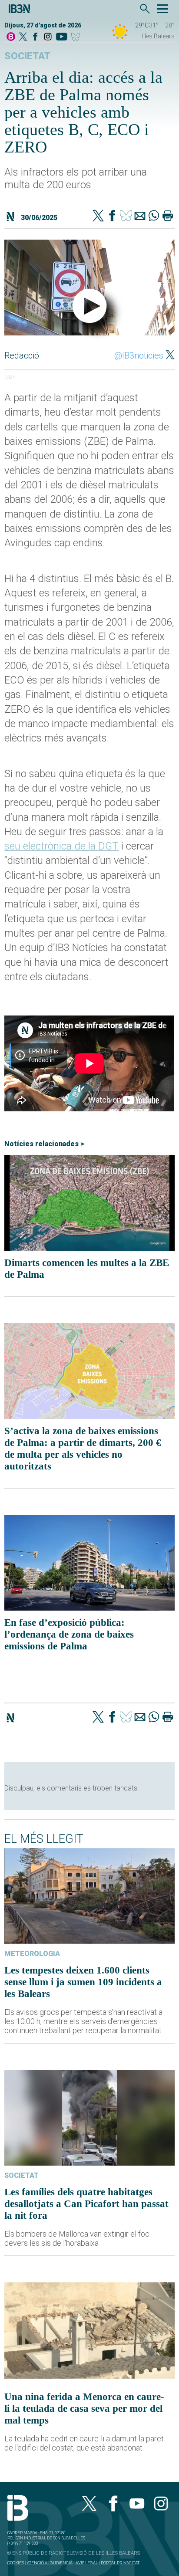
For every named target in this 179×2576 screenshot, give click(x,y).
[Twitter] (98, 217)
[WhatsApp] (154, 217)
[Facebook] (35, 37)
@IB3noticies (139, 355)
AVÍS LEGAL (87, 2563)
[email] (140, 217)
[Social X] (23, 37)
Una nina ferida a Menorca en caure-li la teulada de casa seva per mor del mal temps (84, 2408)
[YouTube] (61, 37)
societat (27, 56)
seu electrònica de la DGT (61, 846)
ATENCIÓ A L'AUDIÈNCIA (50, 2563)
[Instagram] (48, 37)
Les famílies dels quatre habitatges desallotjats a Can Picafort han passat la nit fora (86, 2204)
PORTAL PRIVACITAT (120, 2563)
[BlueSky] (77, 37)
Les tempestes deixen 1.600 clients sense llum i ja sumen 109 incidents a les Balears (83, 1982)
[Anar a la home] (11, 37)
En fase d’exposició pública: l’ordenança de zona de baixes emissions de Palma (69, 1634)
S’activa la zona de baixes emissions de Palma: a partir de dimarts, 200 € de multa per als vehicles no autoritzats (83, 1448)
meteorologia (32, 1954)
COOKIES (16, 2563)
